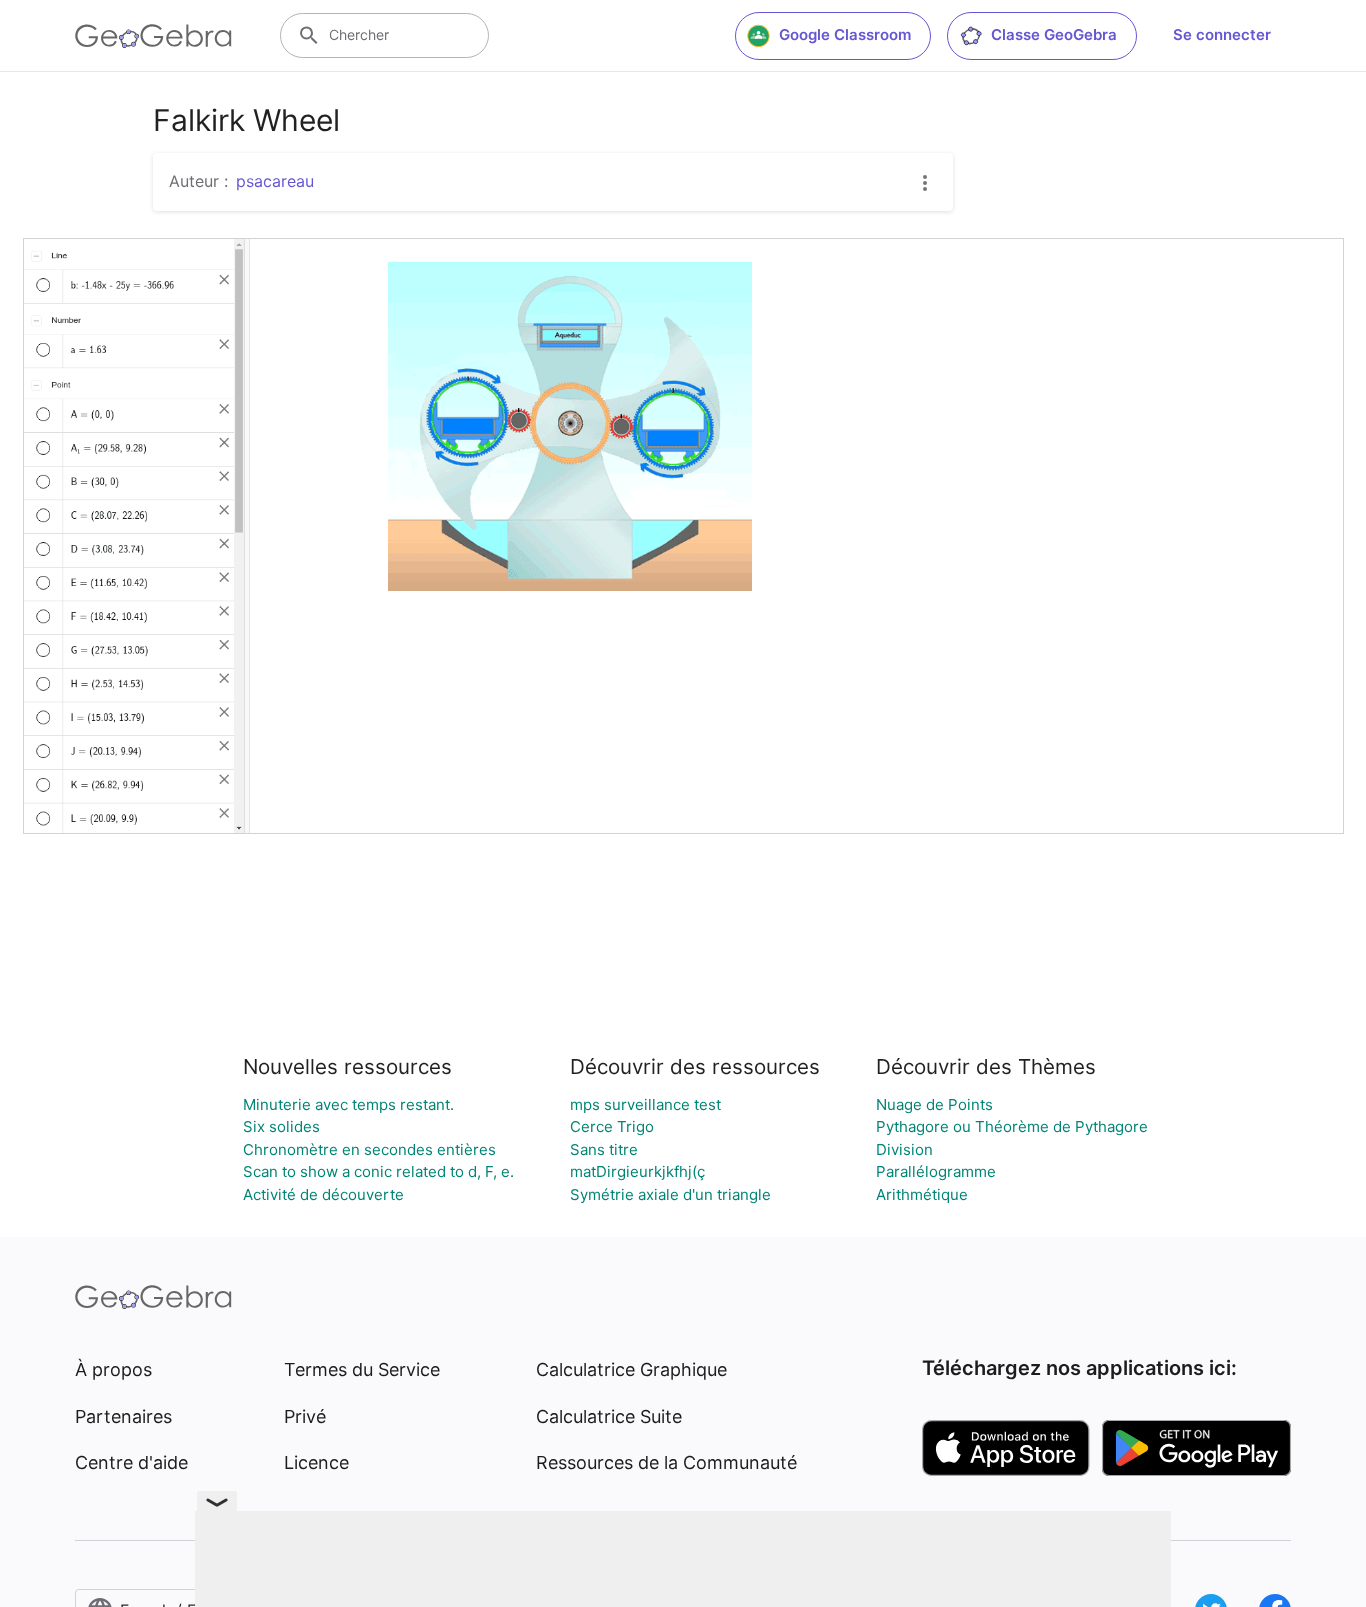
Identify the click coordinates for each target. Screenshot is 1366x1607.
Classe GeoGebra (1054, 34)
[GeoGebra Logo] (153, 36)
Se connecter (1222, 34)
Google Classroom (845, 34)
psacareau (275, 181)
